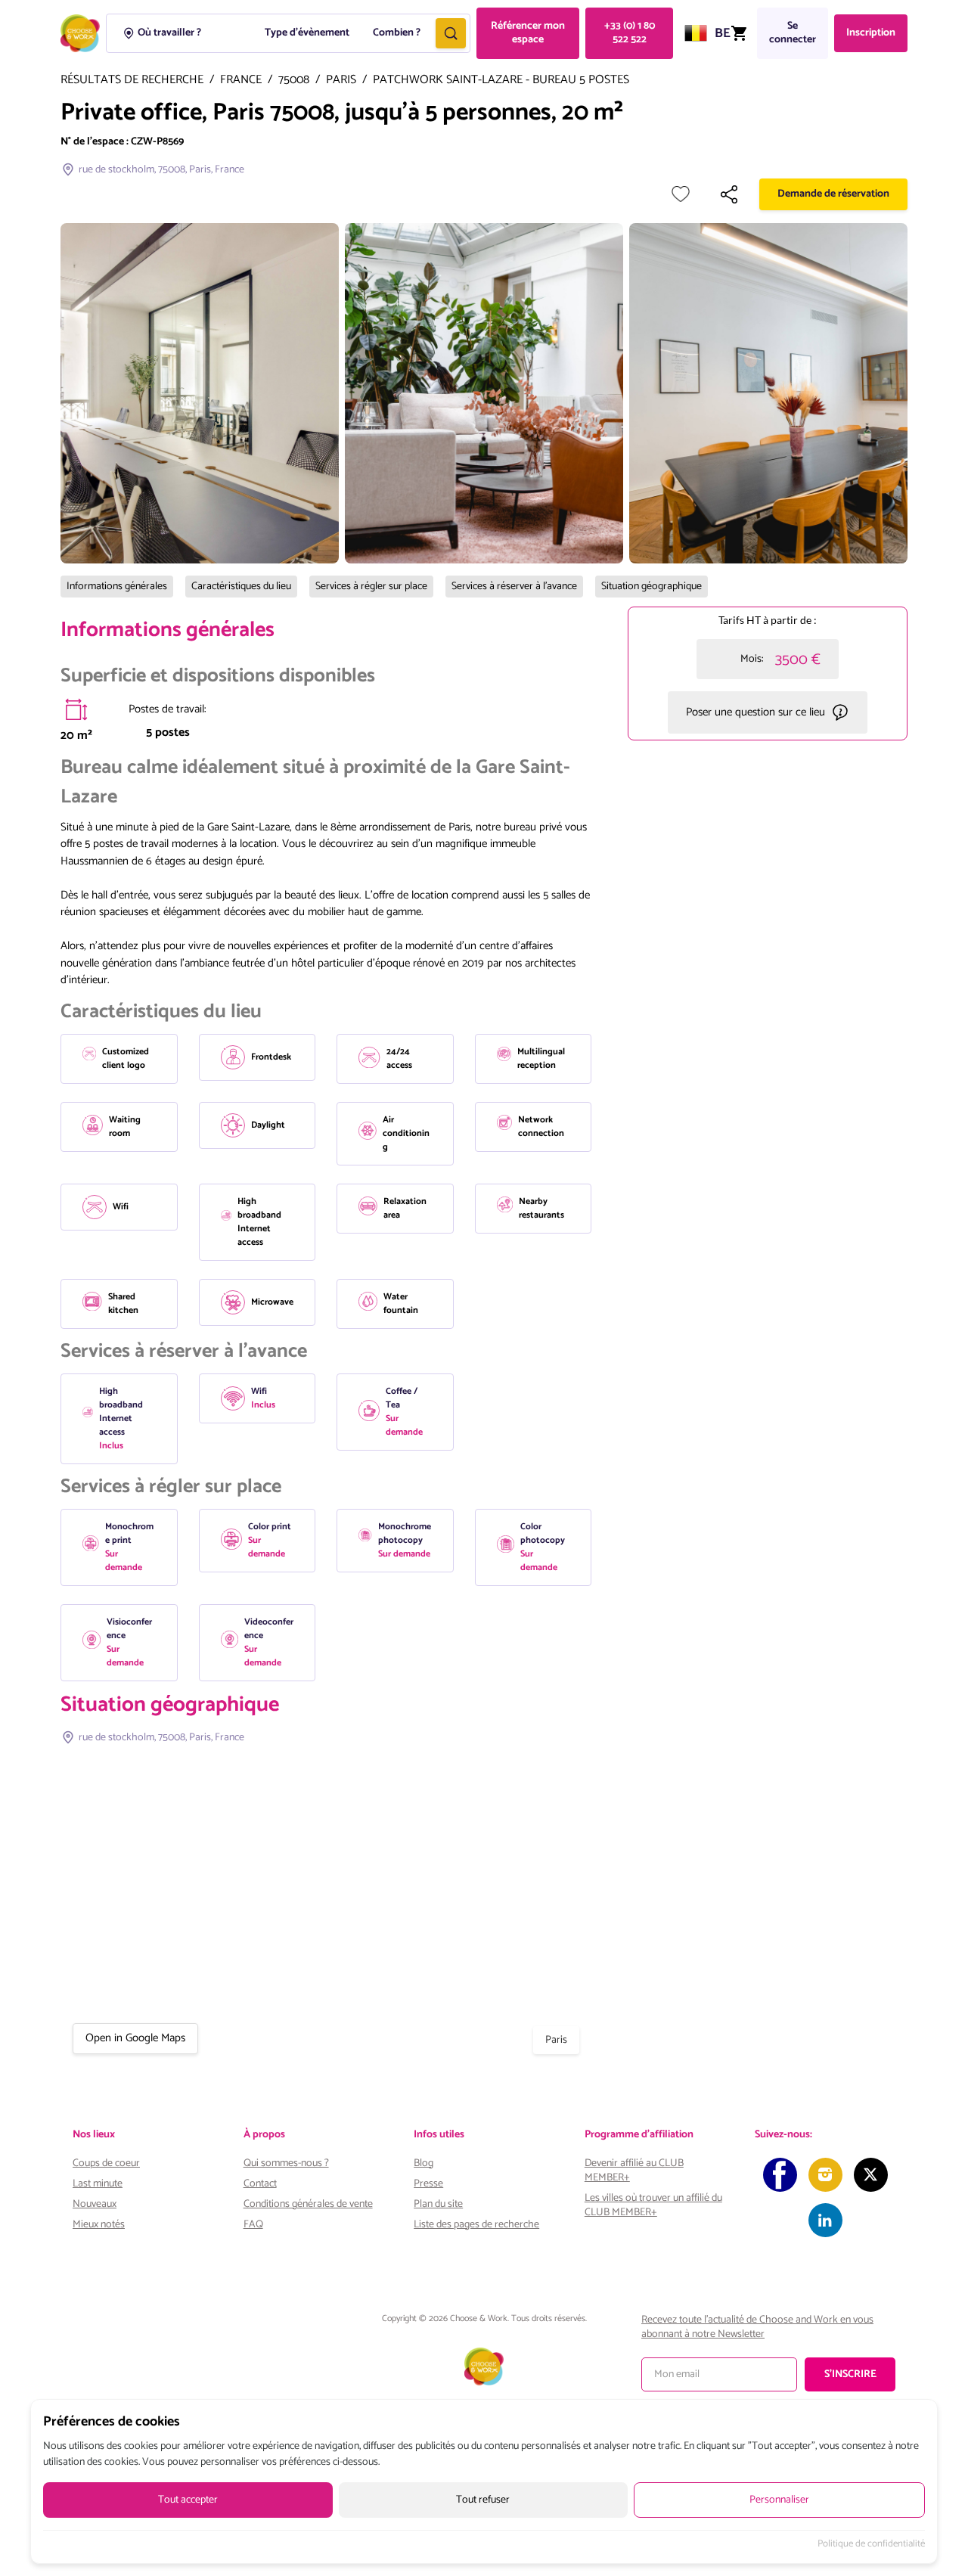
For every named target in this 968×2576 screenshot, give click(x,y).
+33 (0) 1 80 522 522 (630, 33)
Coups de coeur (106, 2163)
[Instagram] (825, 2175)
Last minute (98, 2184)
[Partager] (729, 194)
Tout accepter (188, 2500)
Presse (428, 2184)
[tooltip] (76, 709)
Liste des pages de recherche (476, 2225)
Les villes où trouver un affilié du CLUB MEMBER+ (653, 2205)
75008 (294, 81)
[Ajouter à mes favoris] (681, 194)
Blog (423, 2163)
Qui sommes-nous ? (286, 2163)
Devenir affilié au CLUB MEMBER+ (634, 2171)
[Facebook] (780, 2175)
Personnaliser (779, 2500)
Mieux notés (99, 2225)
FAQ (253, 2225)
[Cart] (739, 33)
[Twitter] (871, 2175)
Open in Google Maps (135, 2038)
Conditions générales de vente (308, 2204)
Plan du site (438, 2204)
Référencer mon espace (528, 33)
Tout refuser (483, 2500)
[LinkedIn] (825, 2220)
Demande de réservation (833, 194)
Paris (341, 81)
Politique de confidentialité (871, 2544)
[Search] (451, 33)
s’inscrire (850, 2374)
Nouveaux (95, 2204)
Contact (260, 2184)
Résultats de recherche (132, 81)
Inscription (871, 33)
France (241, 81)
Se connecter (793, 33)
